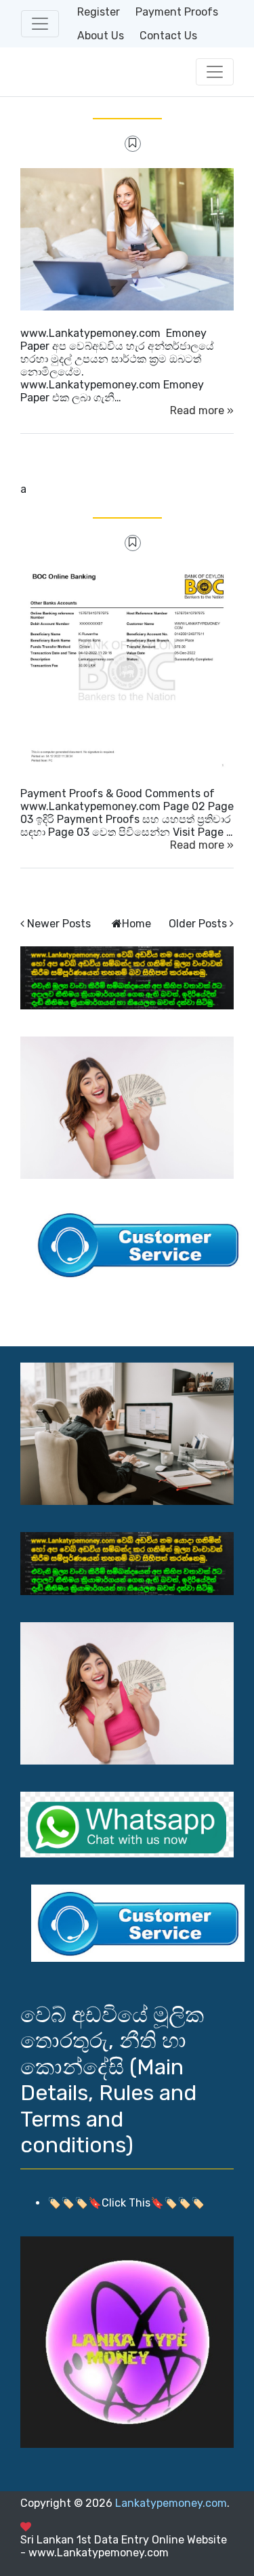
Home (136, 924)
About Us (101, 36)
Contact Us (168, 36)
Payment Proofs (177, 12)
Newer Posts (59, 924)
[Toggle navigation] (40, 24)
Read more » (202, 410)
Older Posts (198, 924)
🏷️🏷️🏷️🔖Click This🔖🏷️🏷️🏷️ (126, 2203)
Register (99, 12)
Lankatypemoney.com (171, 2503)
